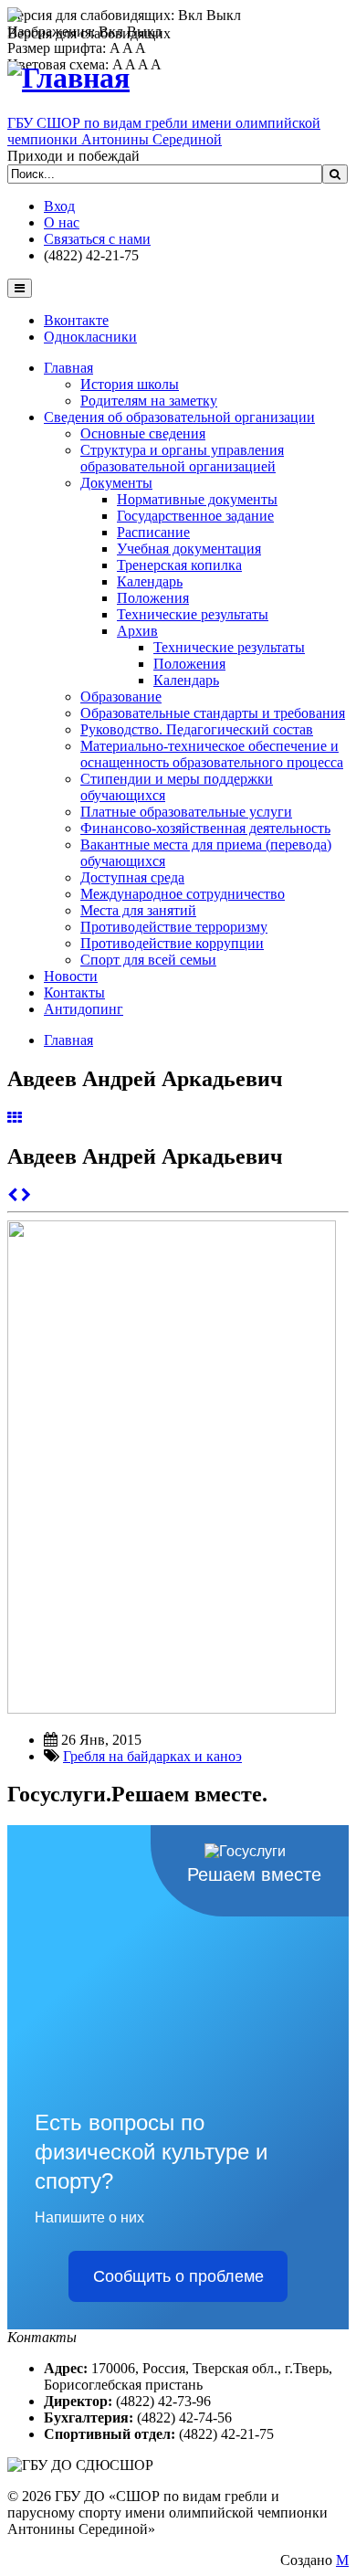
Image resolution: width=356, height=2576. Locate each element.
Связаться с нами (97, 239)
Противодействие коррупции (172, 943)
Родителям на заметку (149, 401)
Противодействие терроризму (174, 927)
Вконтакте (76, 320)
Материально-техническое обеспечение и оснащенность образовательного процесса (212, 754)
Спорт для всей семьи (148, 960)
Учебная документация (189, 549)
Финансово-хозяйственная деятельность (205, 828)
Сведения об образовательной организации (179, 417)
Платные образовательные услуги (186, 812)
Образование (121, 697)
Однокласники (90, 337)
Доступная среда (132, 877)
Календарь (150, 581)
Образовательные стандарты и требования (213, 713)
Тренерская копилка (179, 565)
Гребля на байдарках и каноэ (152, 1756)
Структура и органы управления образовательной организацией (182, 458)
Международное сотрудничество (183, 894)
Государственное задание (195, 516)
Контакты (74, 992)
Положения (153, 598)
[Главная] (68, 78)
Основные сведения (143, 433)
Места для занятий (138, 910)
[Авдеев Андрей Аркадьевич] (172, 1709)
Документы (116, 483)
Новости (71, 976)
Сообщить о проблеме (178, 2276)
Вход (59, 206)
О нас (62, 222)
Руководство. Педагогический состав (197, 729)
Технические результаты (193, 614)
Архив (137, 631)
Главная (68, 368)
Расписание (153, 532)
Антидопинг (84, 1009)
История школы (130, 384)
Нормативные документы (197, 499)
